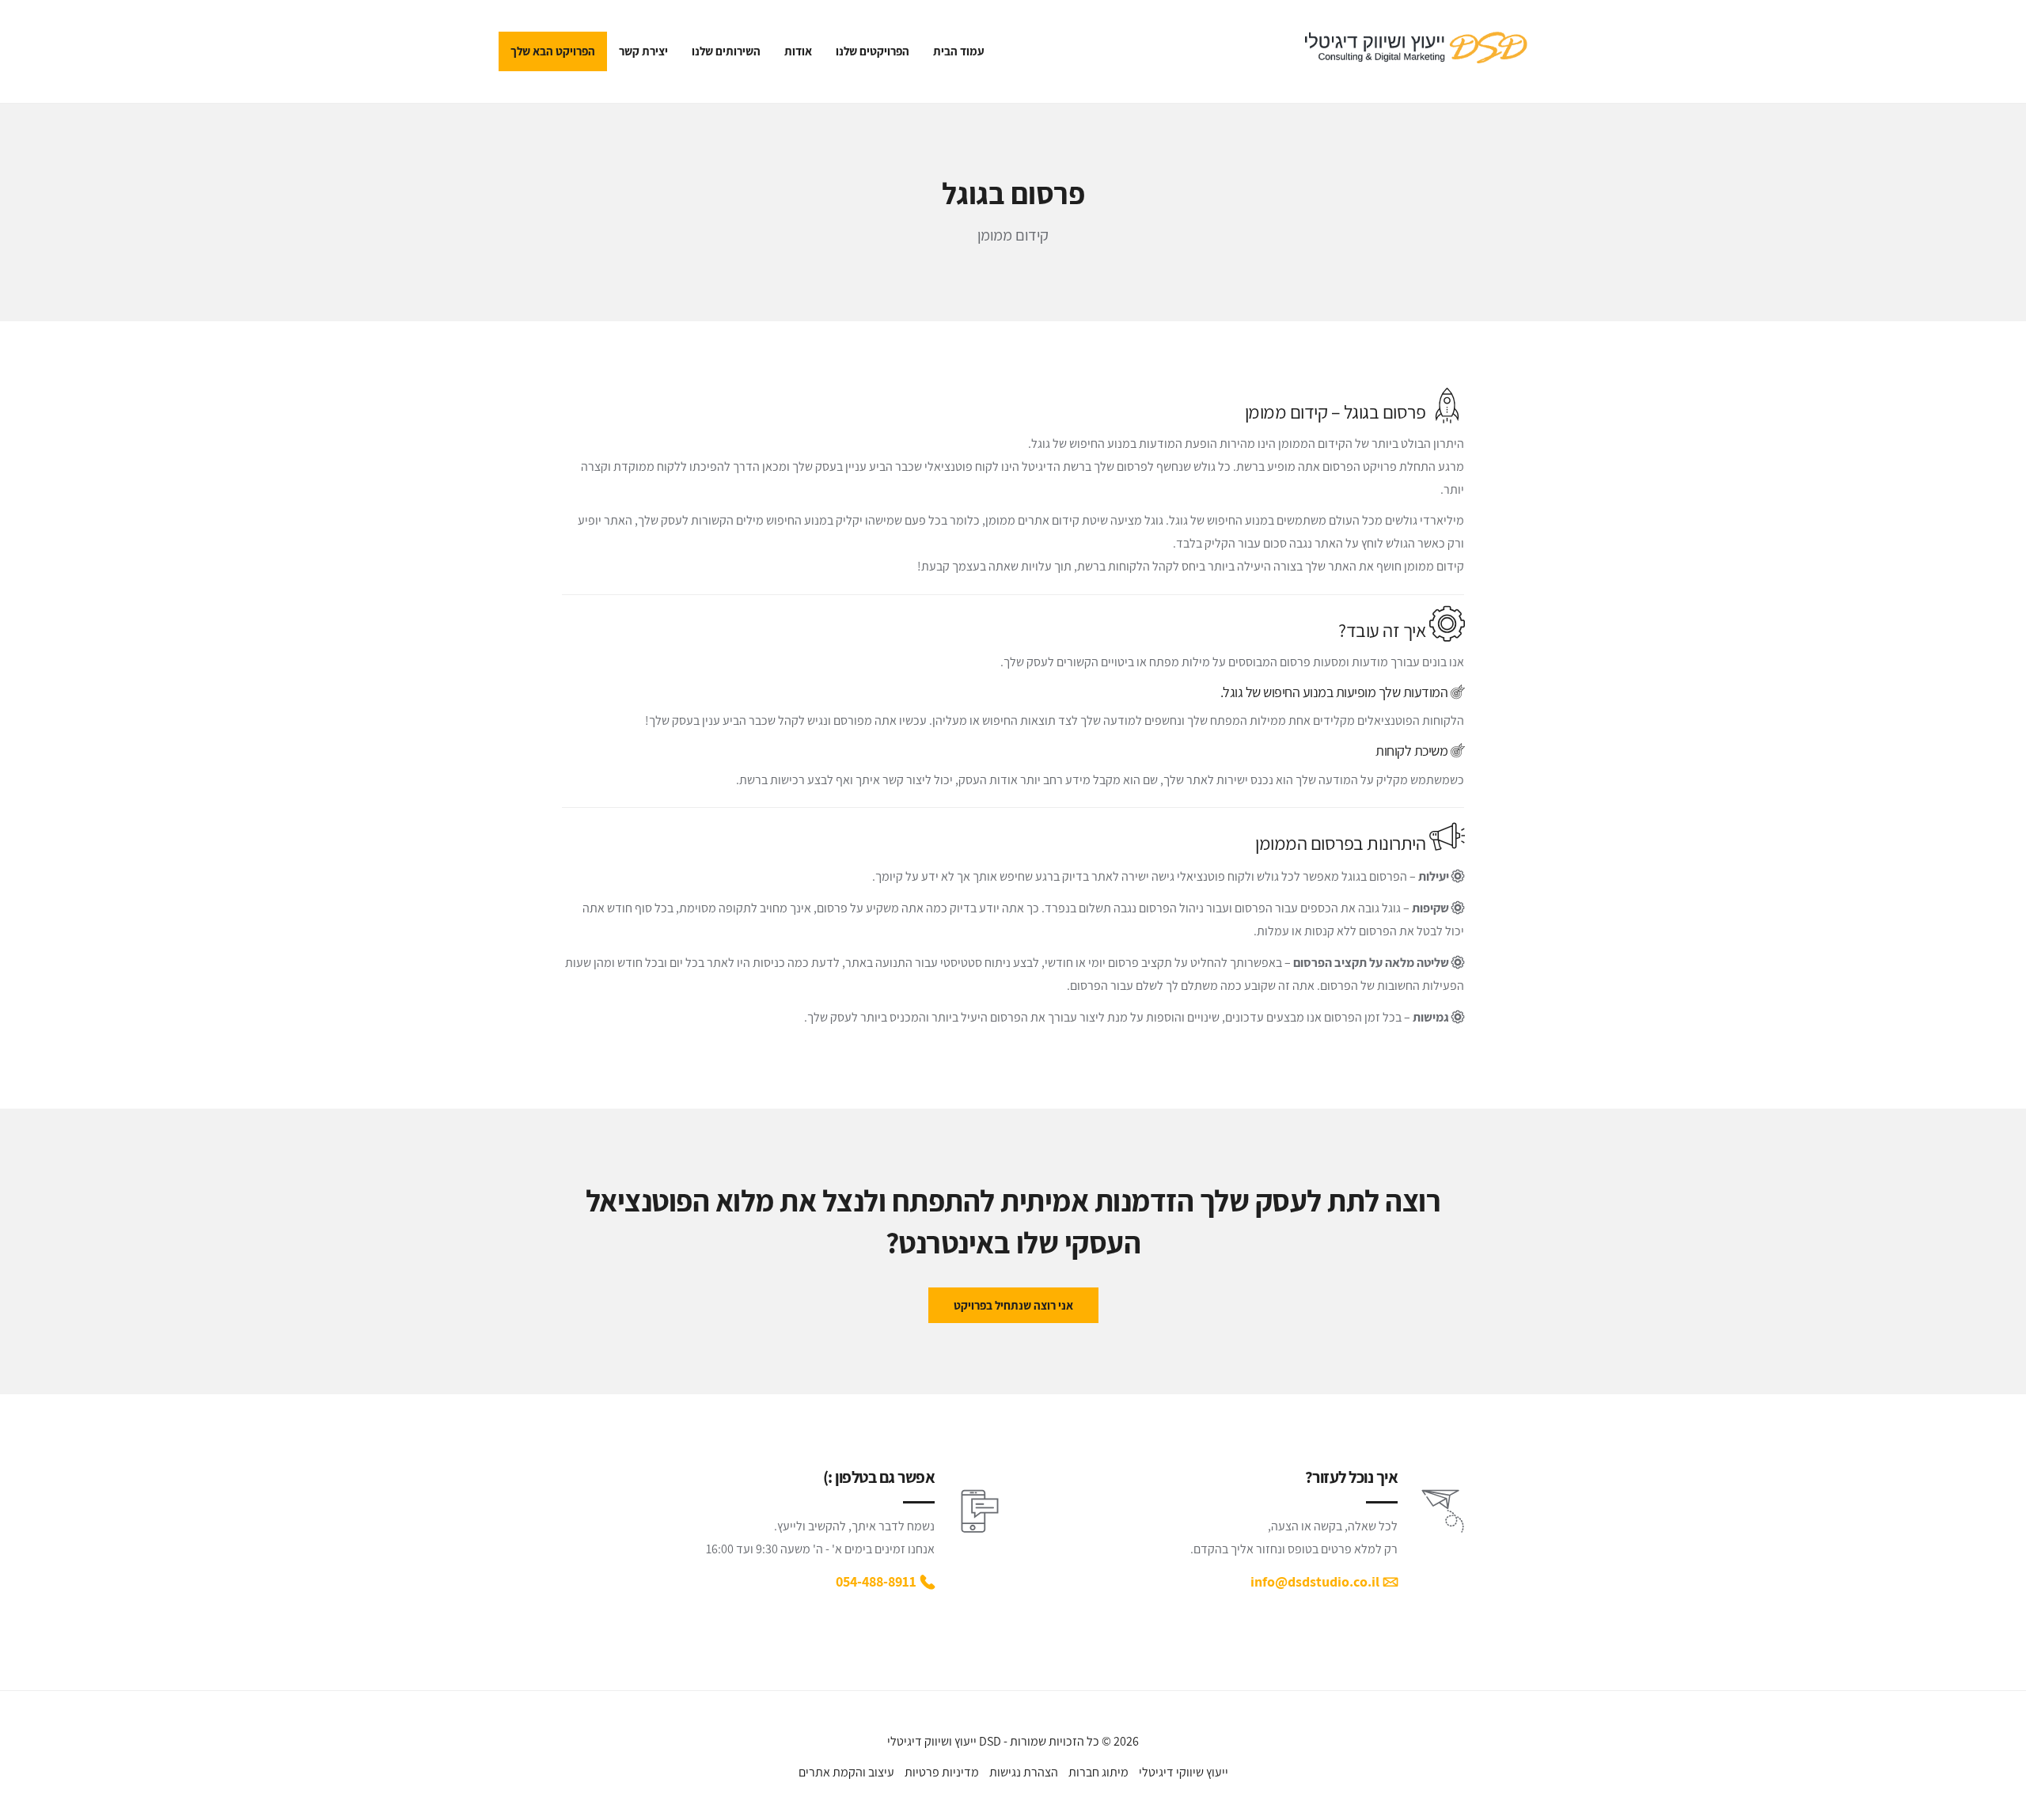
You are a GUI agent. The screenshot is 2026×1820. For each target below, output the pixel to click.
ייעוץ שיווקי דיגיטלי (1184, 1772)
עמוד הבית (959, 51)
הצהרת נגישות (1024, 1772)
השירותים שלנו (726, 51)
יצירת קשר (643, 51)
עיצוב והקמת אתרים (846, 1772)
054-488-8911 (876, 1581)
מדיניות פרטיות (942, 1772)
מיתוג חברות (1098, 1772)
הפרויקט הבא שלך (553, 51)
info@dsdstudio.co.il (1315, 1581)
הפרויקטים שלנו (873, 51)
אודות (798, 51)
